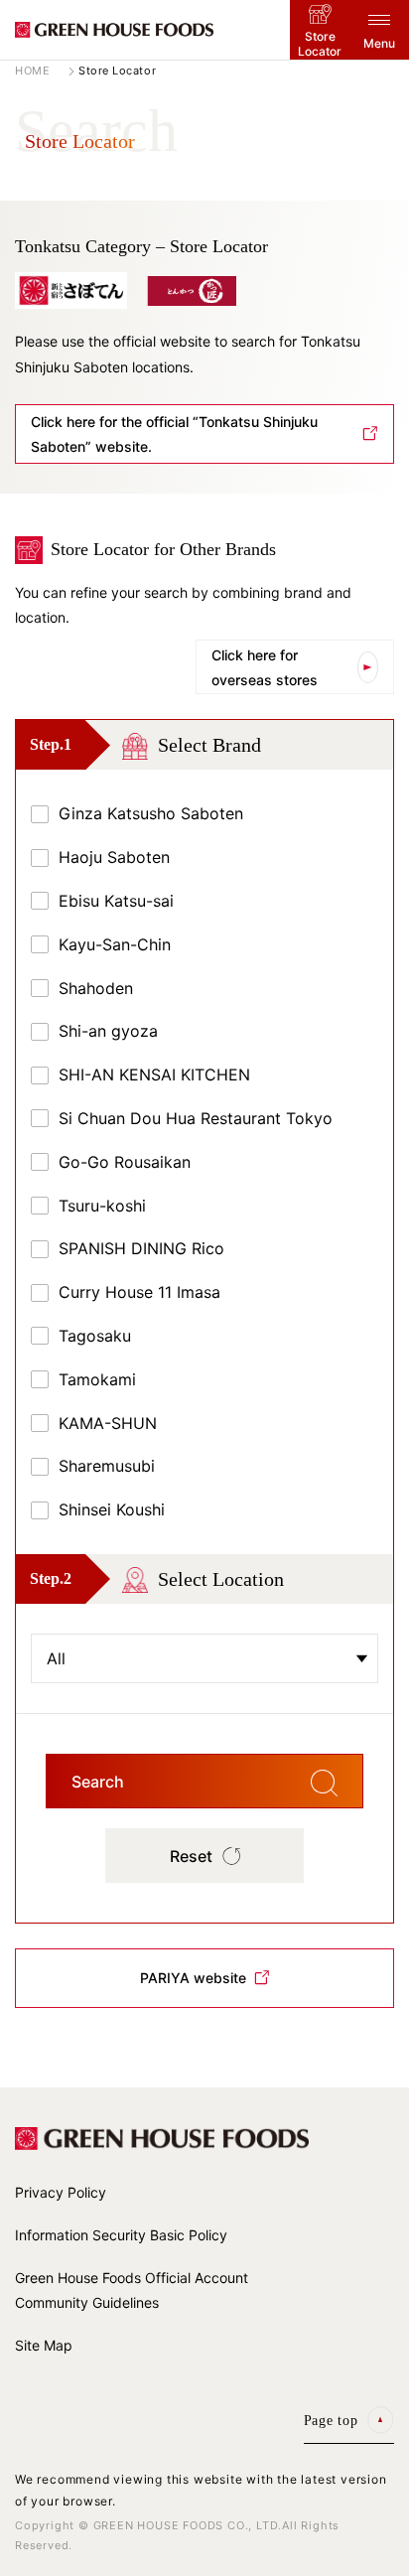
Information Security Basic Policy (121, 2235)
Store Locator (320, 44)
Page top (331, 2421)
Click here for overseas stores (265, 667)
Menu (379, 43)
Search (98, 1782)
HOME (32, 71)
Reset (191, 1856)
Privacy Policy (61, 2192)
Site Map (44, 2345)
